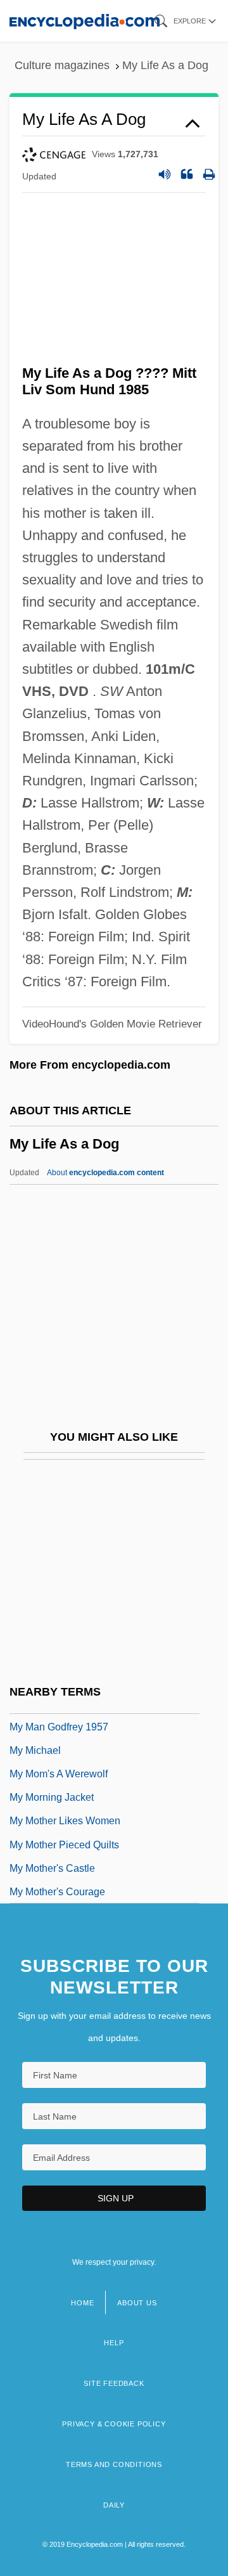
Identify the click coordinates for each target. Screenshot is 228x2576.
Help (114, 2343)
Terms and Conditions (114, 2464)
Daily (114, 2505)
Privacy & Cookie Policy (114, 2424)
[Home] (85, 21)
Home (82, 2303)
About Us (137, 2303)
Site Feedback (114, 2383)
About (105, 1173)
